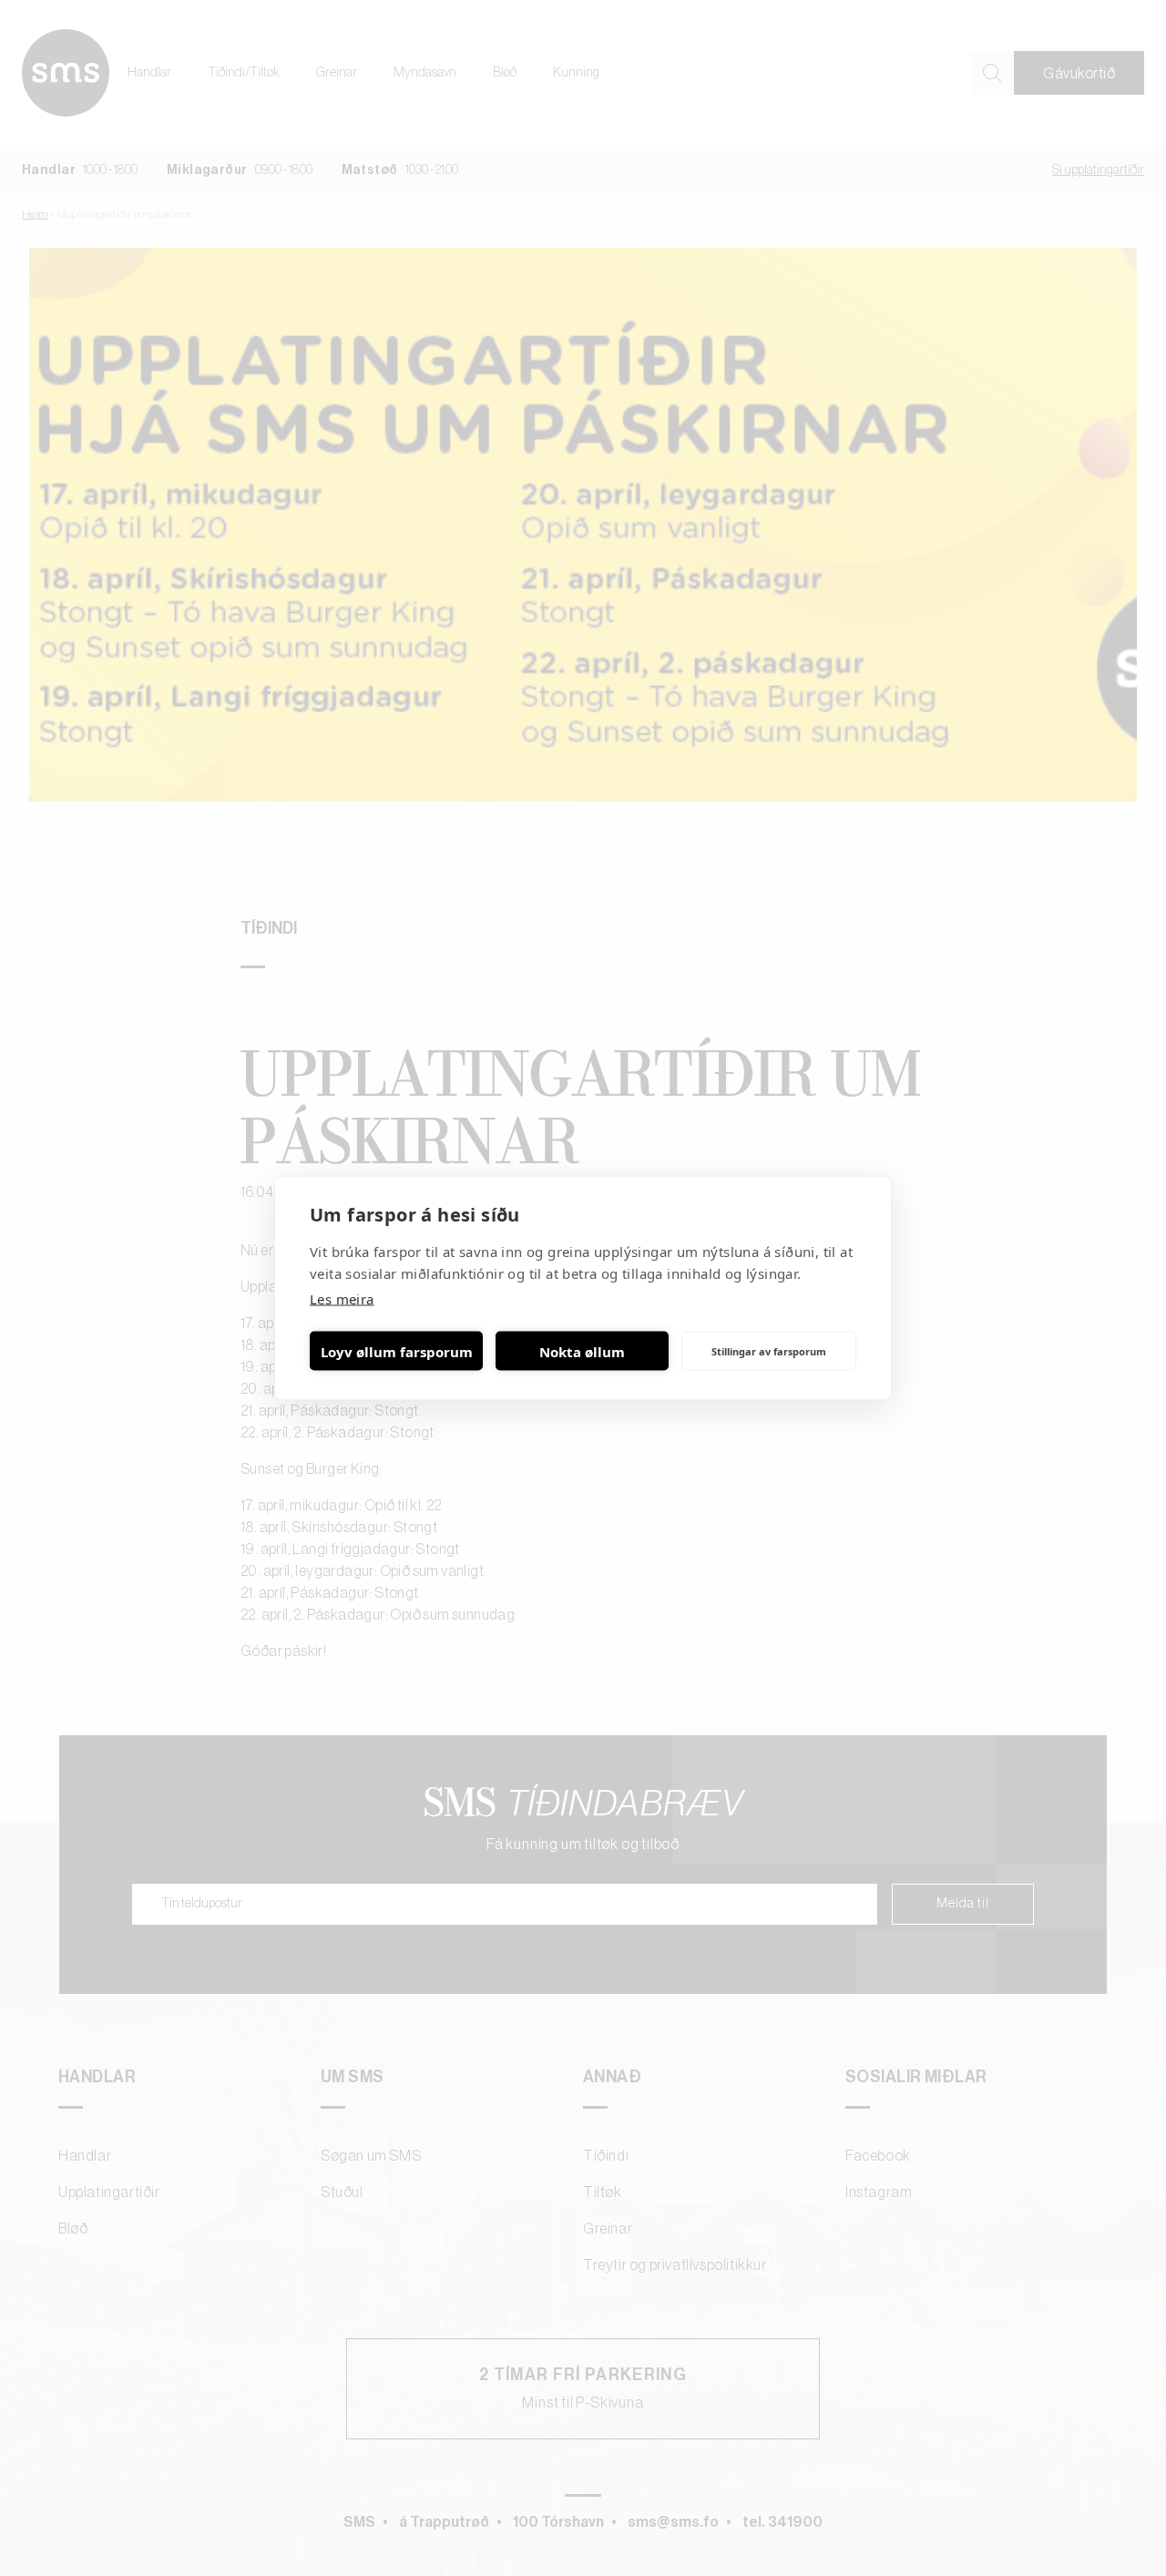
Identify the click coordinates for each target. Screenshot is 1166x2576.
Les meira (342, 1299)
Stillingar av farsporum (769, 1350)
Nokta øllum (582, 1351)
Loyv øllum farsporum (397, 1351)
